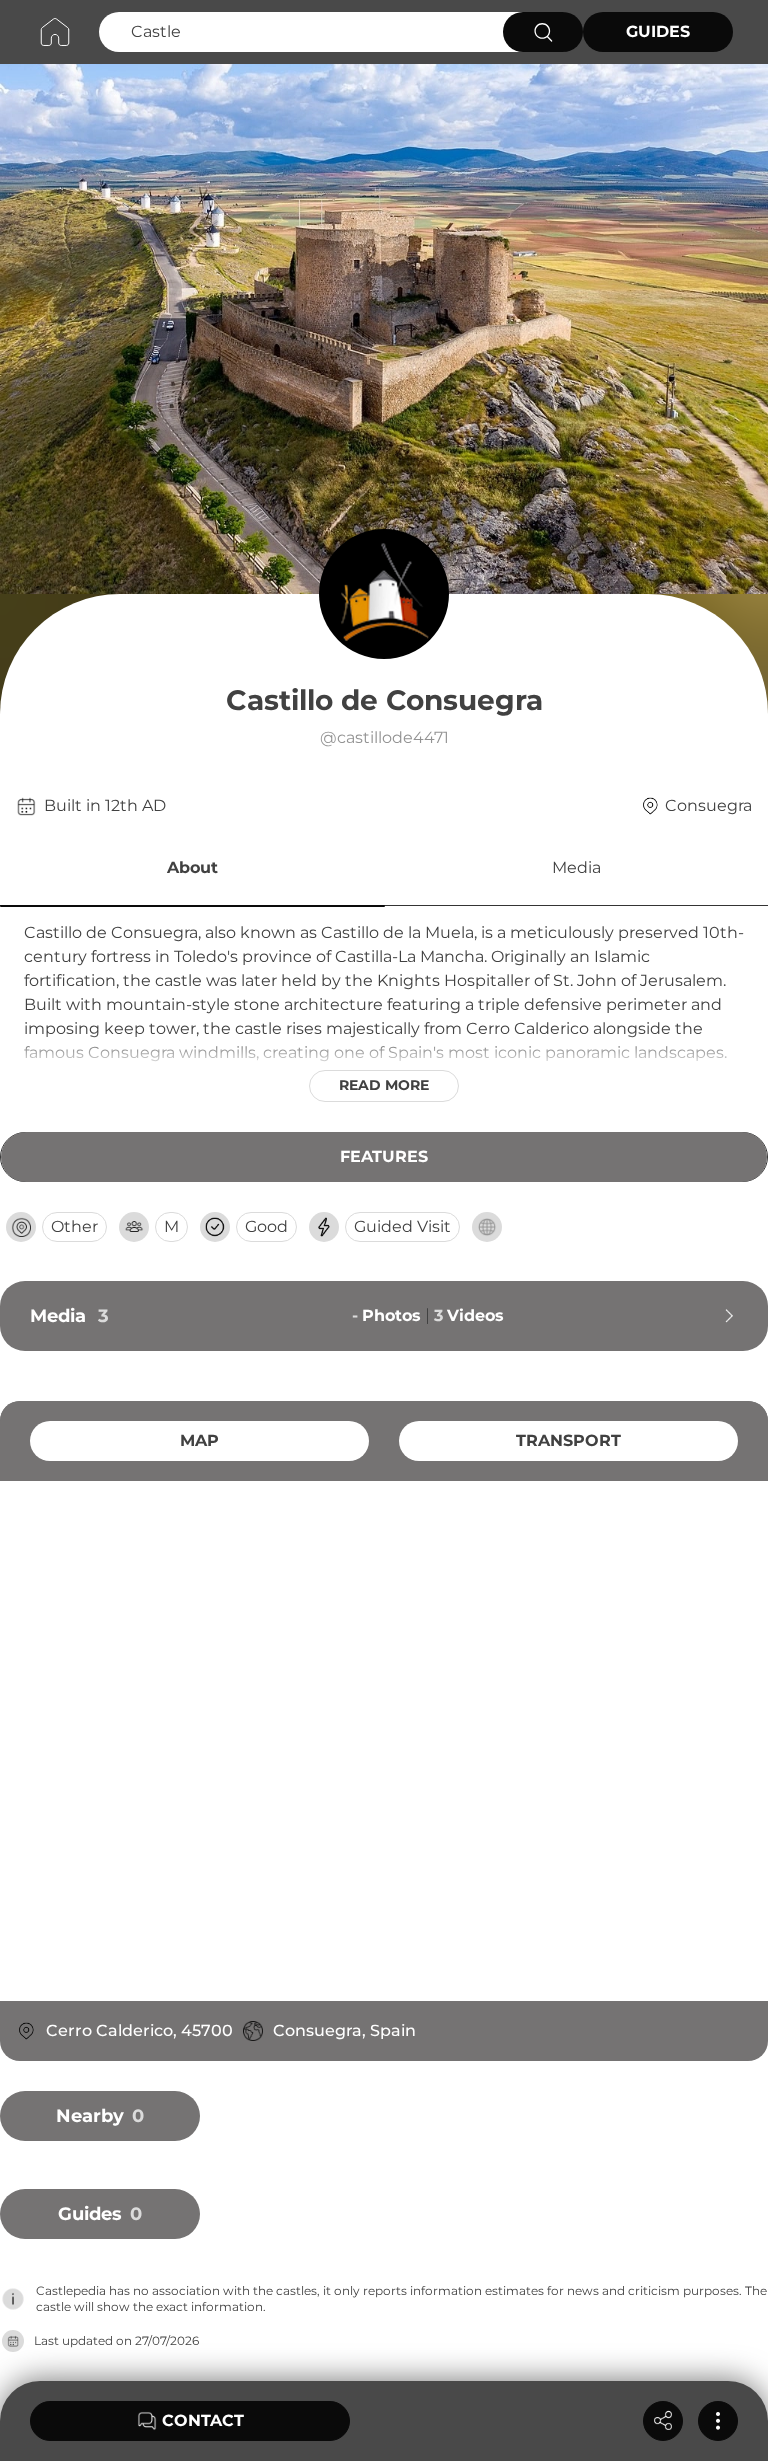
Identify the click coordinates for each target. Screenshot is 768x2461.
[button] (192, 871)
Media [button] (576, 867)
